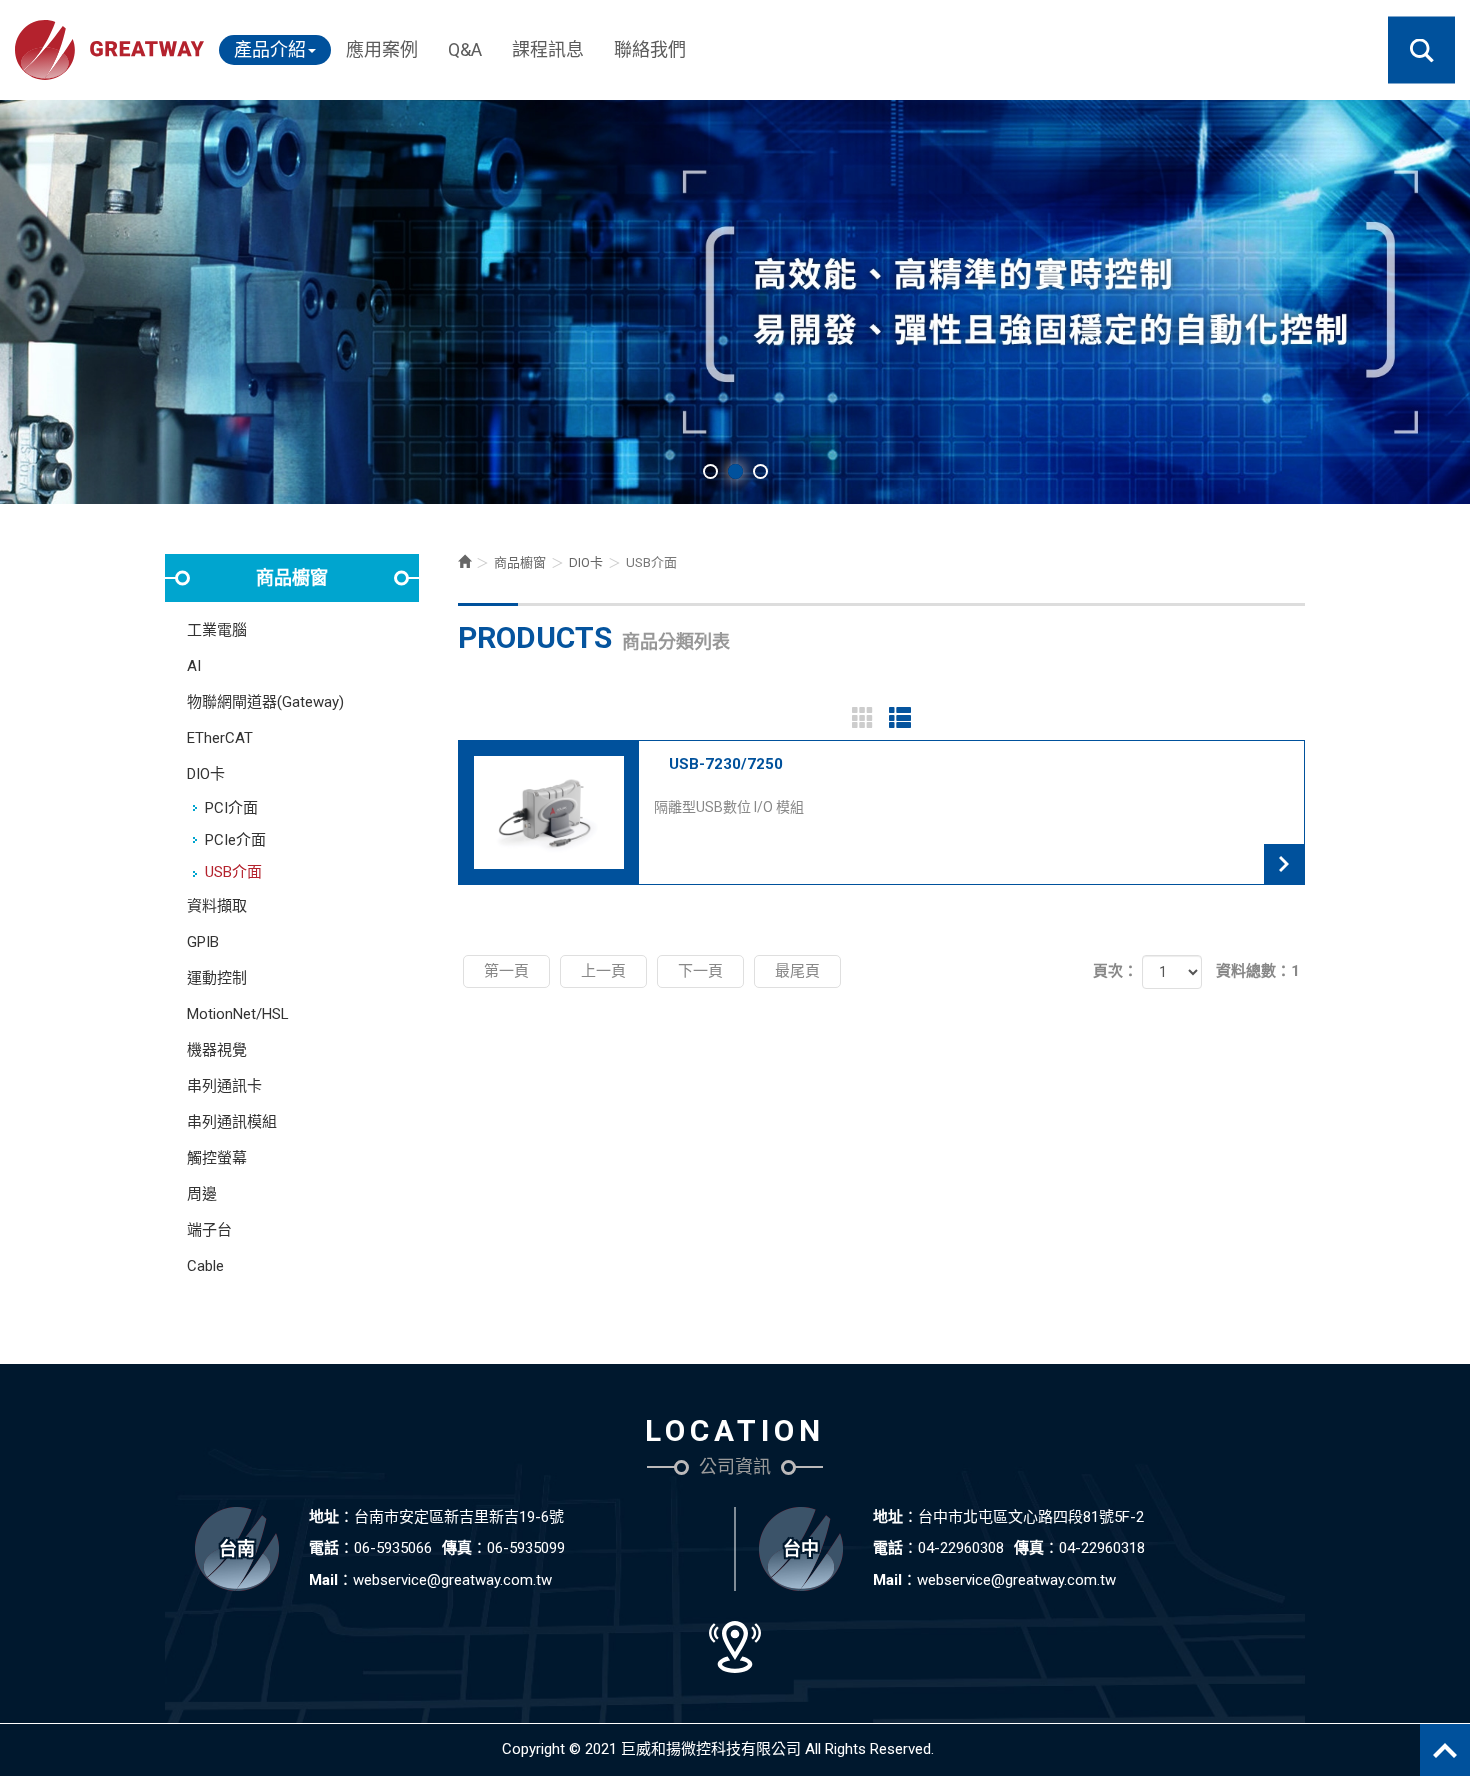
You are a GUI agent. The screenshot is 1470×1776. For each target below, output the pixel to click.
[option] (735, 302)
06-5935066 (393, 1548)
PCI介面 (231, 808)
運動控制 (217, 978)
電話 (324, 1548)
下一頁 (700, 971)
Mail (323, 1580)
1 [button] (710, 471)
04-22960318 (1102, 1548)
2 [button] (735, 471)
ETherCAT (220, 738)
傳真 (457, 1548)
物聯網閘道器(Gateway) (265, 702)
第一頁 (506, 971)
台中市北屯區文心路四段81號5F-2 (1031, 1517)
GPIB (203, 942)
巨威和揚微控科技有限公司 (109, 50)
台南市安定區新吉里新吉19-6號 (459, 1517)
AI (194, 666)
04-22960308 (961, 1548)
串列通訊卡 (224, 1086)
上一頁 (603, 971)
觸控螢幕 (217, 1158)
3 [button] (760, 471)
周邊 (202, 1194)
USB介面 (233, 872)
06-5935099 (526, 1548)
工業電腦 (217, 630)
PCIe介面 (235, 840)
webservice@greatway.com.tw (452, 1580)
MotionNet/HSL (238, 1014)
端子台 (209, 1230)
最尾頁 (797, 971)
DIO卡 (206, 774)
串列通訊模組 (232, 1122)
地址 (324, 1517)
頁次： (1115, 971)
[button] (1421, 50)
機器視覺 (217, 1050)
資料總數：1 (1258, 971)
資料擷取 (217, 906)
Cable (205, 1266)
